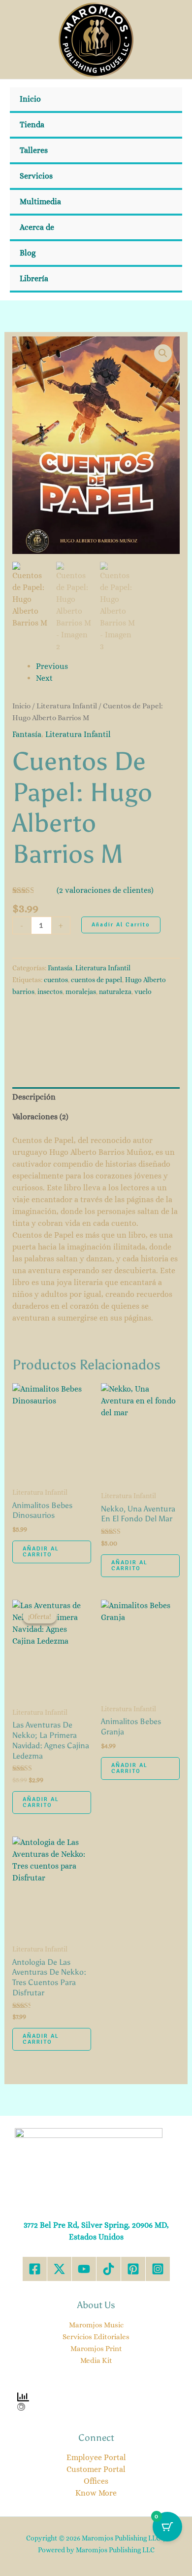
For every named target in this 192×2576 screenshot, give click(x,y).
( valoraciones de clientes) (105, 890)
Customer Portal (96, 2469)
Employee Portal (96, 2457)
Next (44, 678)
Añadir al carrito (121, 925)
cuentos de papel (96, 980)
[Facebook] (35, 2269)
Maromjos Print (96, 2349)
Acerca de (37, 227)
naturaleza (115, 992)
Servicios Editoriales (96, 2337)
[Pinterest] (133, 2269)
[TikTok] (109, 2269)
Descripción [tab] (34, 1097)
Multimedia (40, 202)
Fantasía (27, 734)
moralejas (81, 992)
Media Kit (96, 2360)
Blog (28, 253)
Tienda (32, 125)
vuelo (143, 992)
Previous (52, 666)
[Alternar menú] (161, 177)
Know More (96, 2493)
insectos (50, 992)
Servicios (36, 176)
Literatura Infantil (67, 706)
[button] (163, 353)
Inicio (30, 99)
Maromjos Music (96, 2325)
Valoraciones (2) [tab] (40, 1117)
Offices (96, 2481)
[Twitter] (59, 2269)
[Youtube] (84, 2269)
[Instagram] (158, 2269)
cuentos (56, 980)
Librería (34, 278)
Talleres (34, 150)
